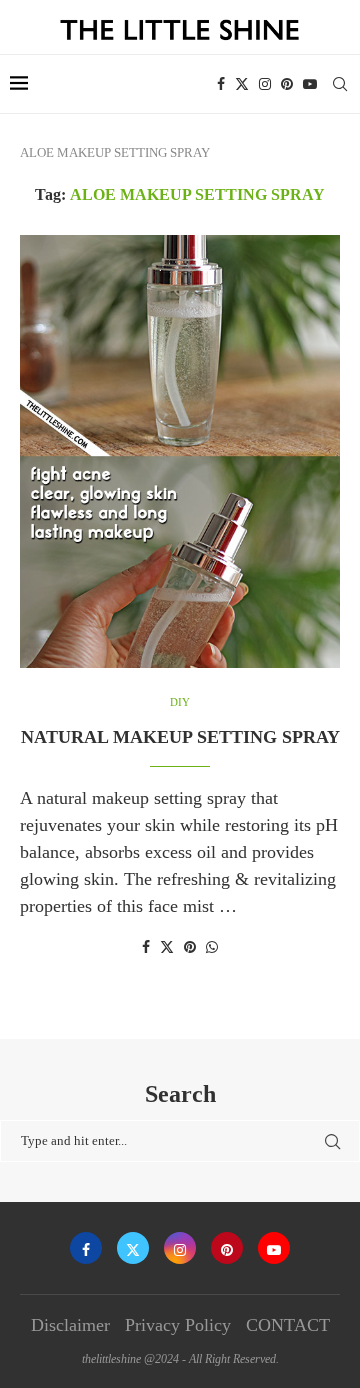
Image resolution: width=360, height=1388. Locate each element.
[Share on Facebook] (146, 948)
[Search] (340, 84)
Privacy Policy (178, 1325)
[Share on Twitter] (167, 947)
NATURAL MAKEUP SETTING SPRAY (180, 737)
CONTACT (288, 1325)
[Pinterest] (287, 84)
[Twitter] (242, 84)
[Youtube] (310, 84)
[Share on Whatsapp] (212, 948)
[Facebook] (221, 84)
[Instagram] (265, 84)
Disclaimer (70, 1325)
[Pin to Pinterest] (190, 948)
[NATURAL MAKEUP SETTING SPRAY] (180, 451)
